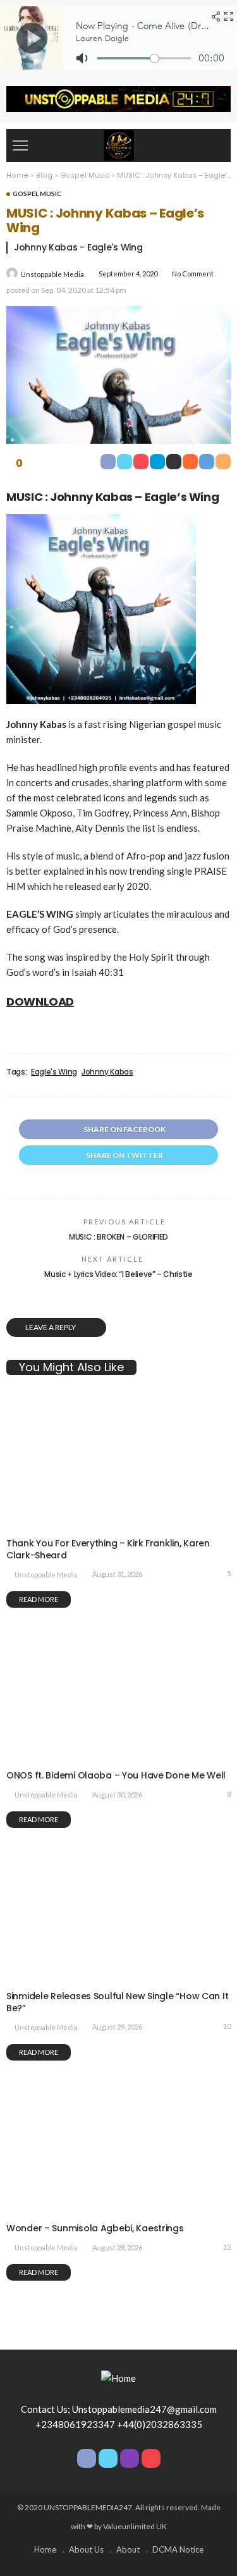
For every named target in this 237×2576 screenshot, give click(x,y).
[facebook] (87, 2458)
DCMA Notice (178, 2549)
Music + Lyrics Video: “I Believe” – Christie (118, 1274)
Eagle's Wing (54, 1072)
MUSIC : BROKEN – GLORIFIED (118, 1237)
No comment (193, 274)
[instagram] (130, 2458)
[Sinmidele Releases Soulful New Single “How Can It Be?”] (118, 1976)
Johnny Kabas (107, 1072)
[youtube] (151, 2458)
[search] (214, 145)
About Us (86, 2549)
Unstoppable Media (52, 274)
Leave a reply (51, 1327)
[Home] (119, 144)
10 (227, 2026)
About (128, 2549)
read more (39, 1599)
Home (45, 2549)
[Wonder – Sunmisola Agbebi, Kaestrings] (118, 2209)
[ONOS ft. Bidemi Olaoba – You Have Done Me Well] (118, 1756)
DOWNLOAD (40, 1001)
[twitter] (108, 2458)
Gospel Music (37, 194)
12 (227, 2247)
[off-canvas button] (20, 145)
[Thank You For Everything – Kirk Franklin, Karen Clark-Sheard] (118, 1523)
